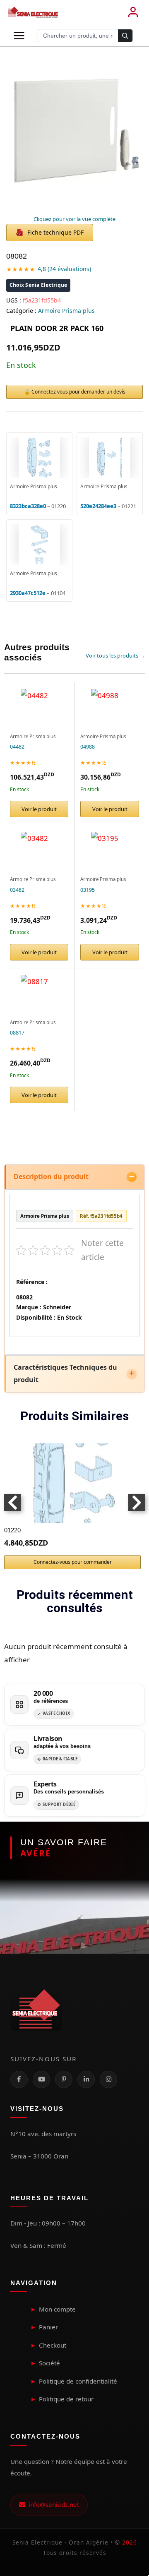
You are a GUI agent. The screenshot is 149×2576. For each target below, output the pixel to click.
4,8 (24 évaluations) (64, 269)
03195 (88, 890)
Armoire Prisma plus (66, 311)
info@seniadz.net (52, 2504)
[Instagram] (108, 2079)
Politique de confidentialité (78, 2381)
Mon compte (57, 2309)
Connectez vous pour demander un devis (78, 392)
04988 (88, 747)
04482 (17, 747)
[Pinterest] (64, 2079)
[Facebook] (19, 2079)
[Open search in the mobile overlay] (85, 36)
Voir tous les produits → (115, 655)
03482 (17, 890)
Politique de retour (66, 2399)
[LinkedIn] (86, 2079)
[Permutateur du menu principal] (19, 36)
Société (49, 2363)
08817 (17, 1033)
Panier (48, 2327)
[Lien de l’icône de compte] (133, 12)
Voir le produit (39, 809)
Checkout (53, 2345)
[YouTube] (41, 2079)
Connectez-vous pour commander (73, 1562)
